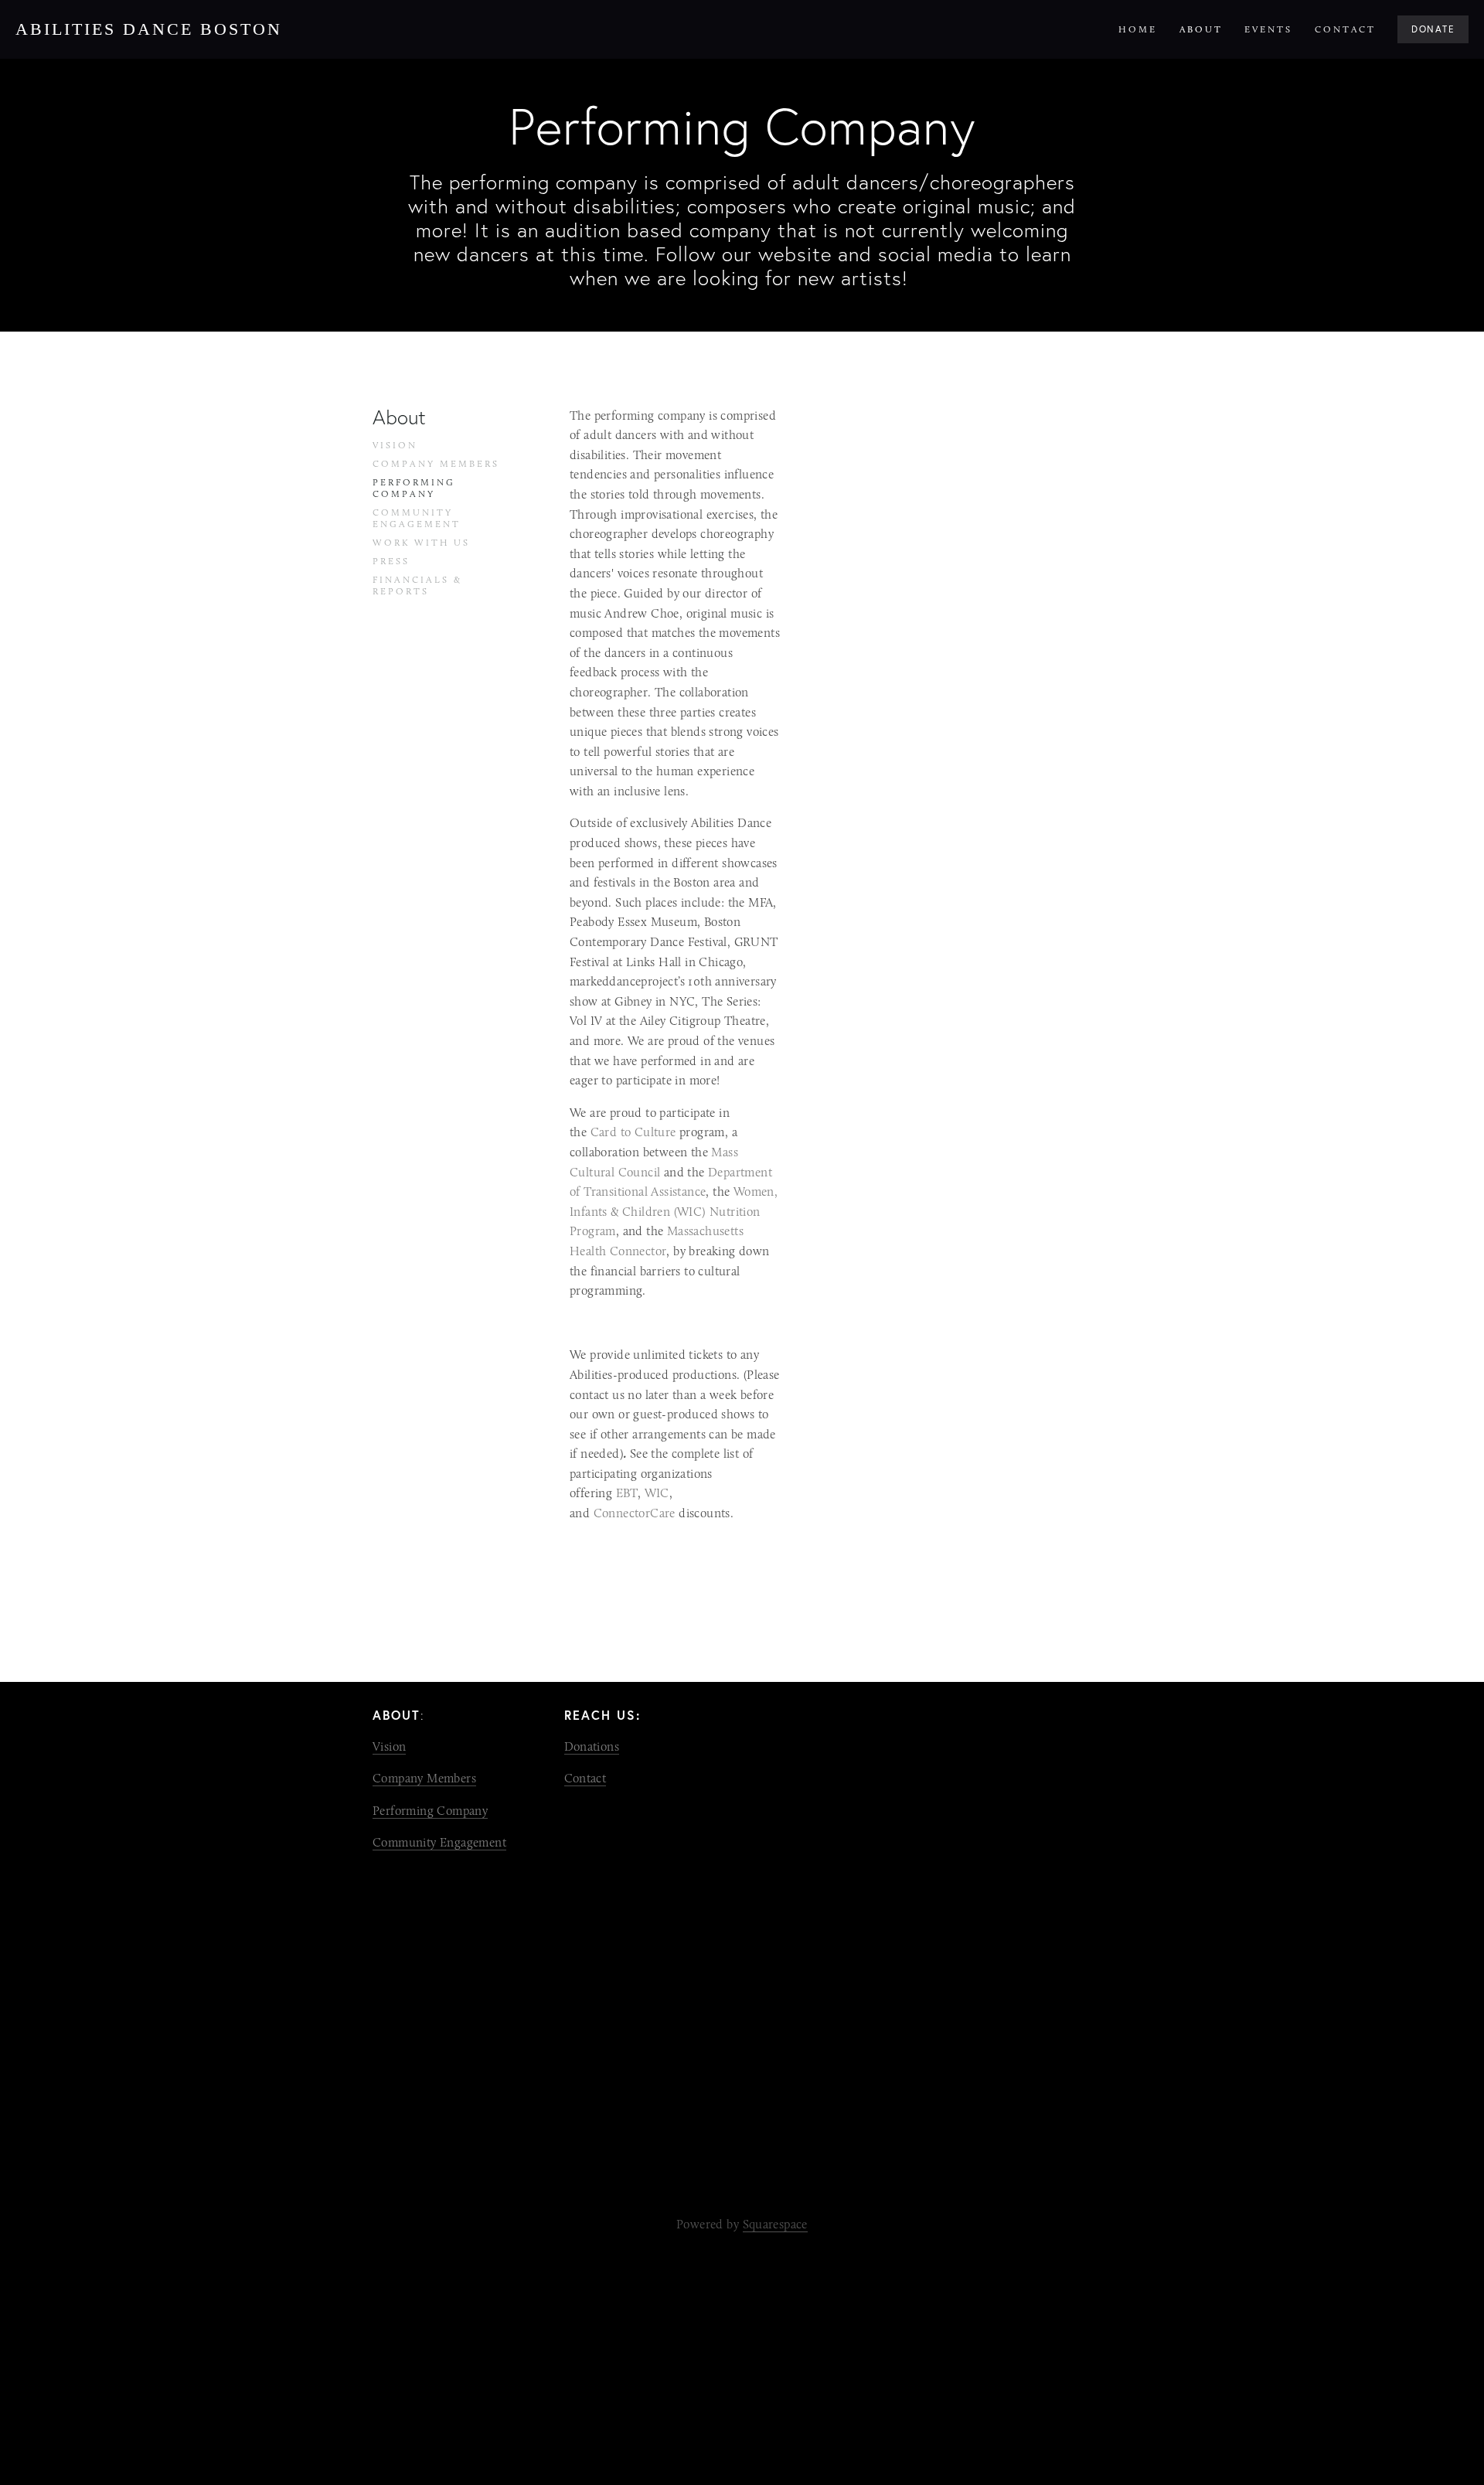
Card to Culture (633, 1132)
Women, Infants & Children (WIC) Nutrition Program (676, 1211)
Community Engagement (417, 518)
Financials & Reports (417, 586)
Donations (592, 1746)
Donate (1433, 29)
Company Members (436, 464)
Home (1138, 29)
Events (1268, 29)
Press (391, 561)
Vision (395, 445)
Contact (1345, 29)
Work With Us (421, 543)
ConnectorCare (635, 1513)
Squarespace (775, 2224)
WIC (657, 1493)
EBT (627, 1493)
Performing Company (414, 488)
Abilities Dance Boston (149, 29)
